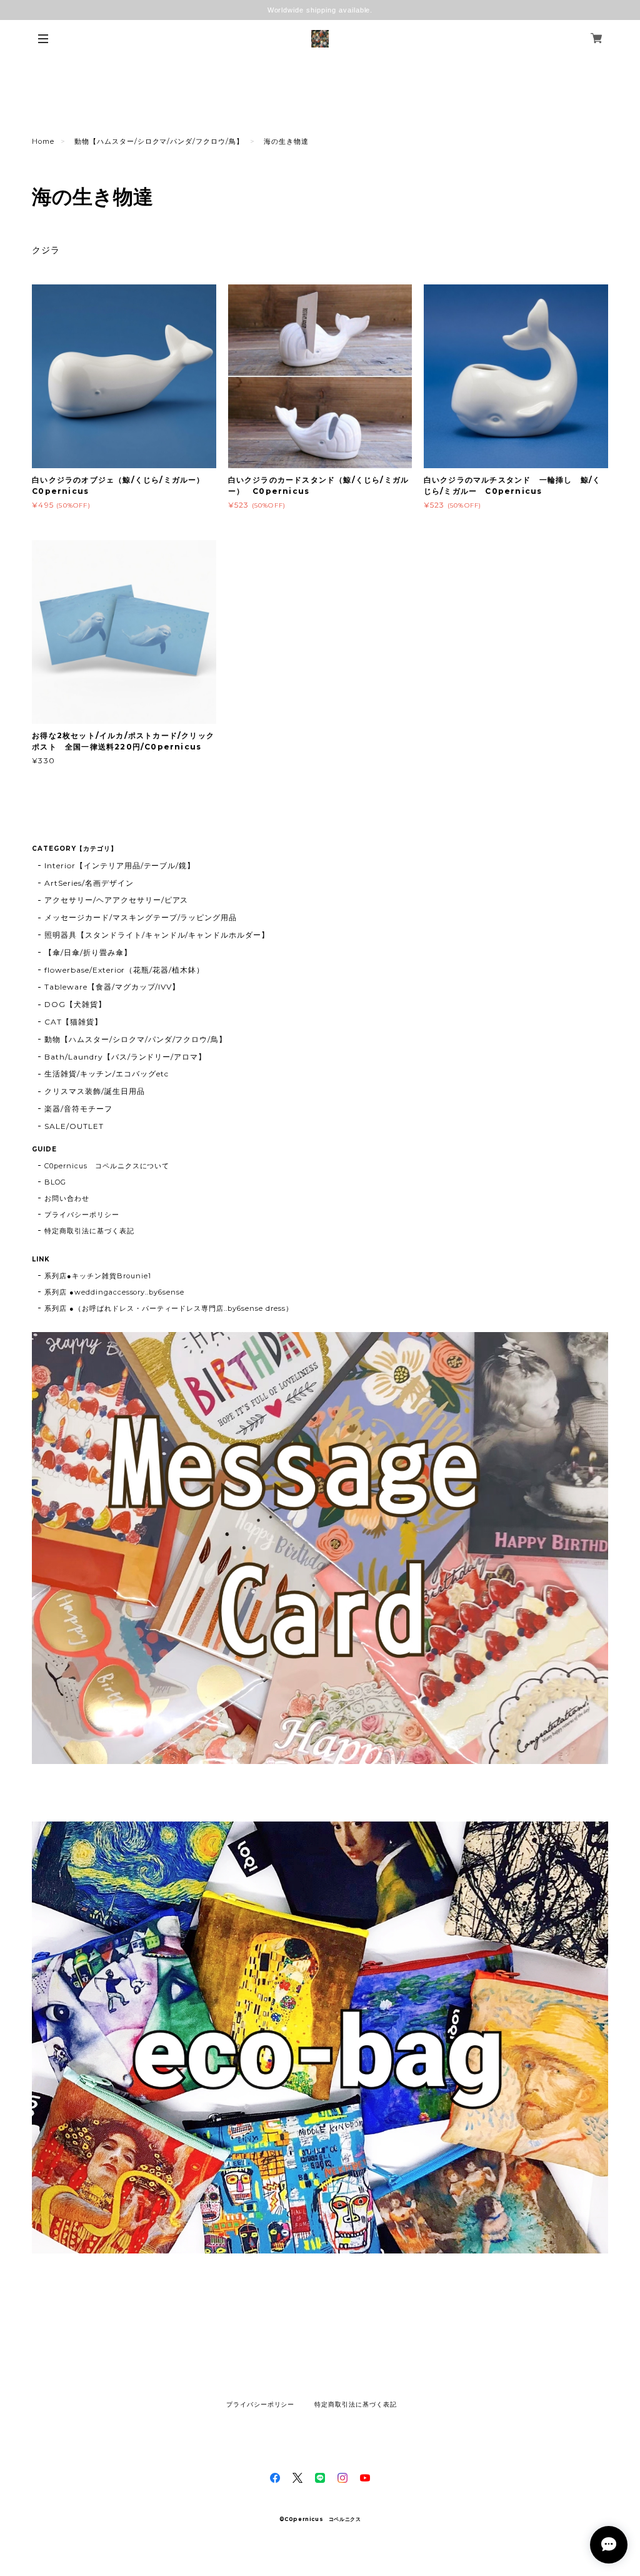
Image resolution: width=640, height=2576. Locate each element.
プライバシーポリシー (82, 1215)
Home (43, 141)
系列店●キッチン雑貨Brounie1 (97, 1276)
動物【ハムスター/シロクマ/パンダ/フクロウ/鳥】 (159, 141)
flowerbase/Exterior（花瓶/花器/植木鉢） (124, 970)
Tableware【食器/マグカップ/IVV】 (112, 987)
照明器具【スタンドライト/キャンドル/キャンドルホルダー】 (157, 935)
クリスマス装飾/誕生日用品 (94, 1091)
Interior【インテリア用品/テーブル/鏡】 (120, 865)
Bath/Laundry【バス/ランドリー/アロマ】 (125, 1057)
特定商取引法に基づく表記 (89, 1231)
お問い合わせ (67, 1198)
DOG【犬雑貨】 (75, 1004)
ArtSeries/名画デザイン (89, 883)
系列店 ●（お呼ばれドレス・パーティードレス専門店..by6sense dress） (168, 1308)
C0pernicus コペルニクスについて (107, 1166)
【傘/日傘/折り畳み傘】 (88, 952)
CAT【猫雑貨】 (73, 1022)
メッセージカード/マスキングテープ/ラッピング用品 (141, 917)
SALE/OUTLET (74, 1126)
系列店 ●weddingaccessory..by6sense (114, 1292)
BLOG (55, 1182)
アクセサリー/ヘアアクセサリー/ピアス (116, 900)
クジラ (46, 250)
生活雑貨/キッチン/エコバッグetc (106, 1074)
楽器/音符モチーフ (78, 1109)
